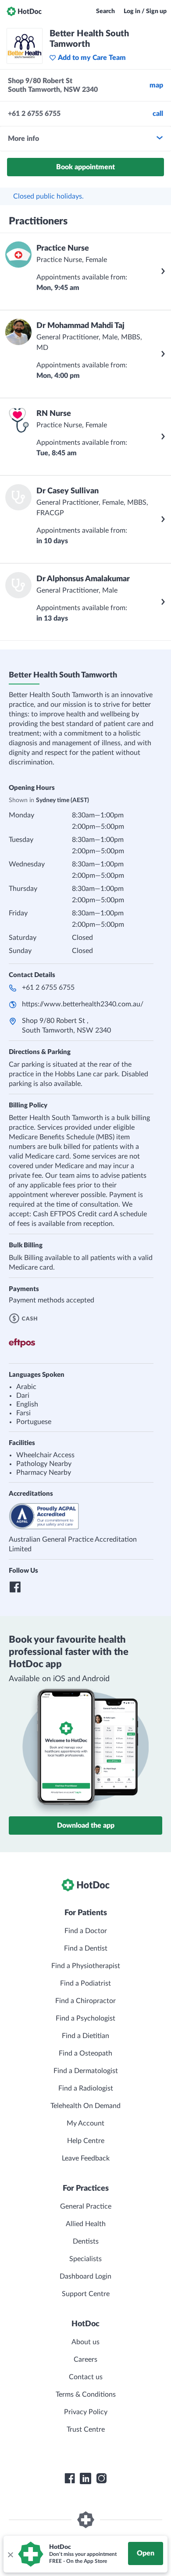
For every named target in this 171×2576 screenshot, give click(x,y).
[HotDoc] (24, 11)
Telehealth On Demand (85, 2106)
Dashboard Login (85, 2276)
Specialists (85, 2259)
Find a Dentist (86, 1948)
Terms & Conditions (86, 2394)
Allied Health (86, 2224)
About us (85, 2342)
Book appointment (85, 167)
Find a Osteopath (85, 2053)
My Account (85, 2123)
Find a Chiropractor (85, 2001)
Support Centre (86, 2294)
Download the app (86, 1826)
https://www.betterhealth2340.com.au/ (83, 1004)
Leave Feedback (86, 2158)
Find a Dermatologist (86, 2071)
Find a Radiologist (86, 2088)
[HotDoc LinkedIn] (85, 2478)
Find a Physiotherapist (86, 1966)
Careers (85, 2360)
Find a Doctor (86, 1931)
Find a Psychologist (85, 2018)
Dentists (86, 2241)
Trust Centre (86, 2429)
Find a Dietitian (85, 2036)
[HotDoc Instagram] (101, 2478)
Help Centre (86, 2141)
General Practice (86, 2206)
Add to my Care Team (92, 58)
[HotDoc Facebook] (70, 2478)
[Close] (10, 2554)
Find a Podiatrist (85, 1983)
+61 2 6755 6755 (48, 988)
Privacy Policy (86, 2412)
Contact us (86, 2377)
